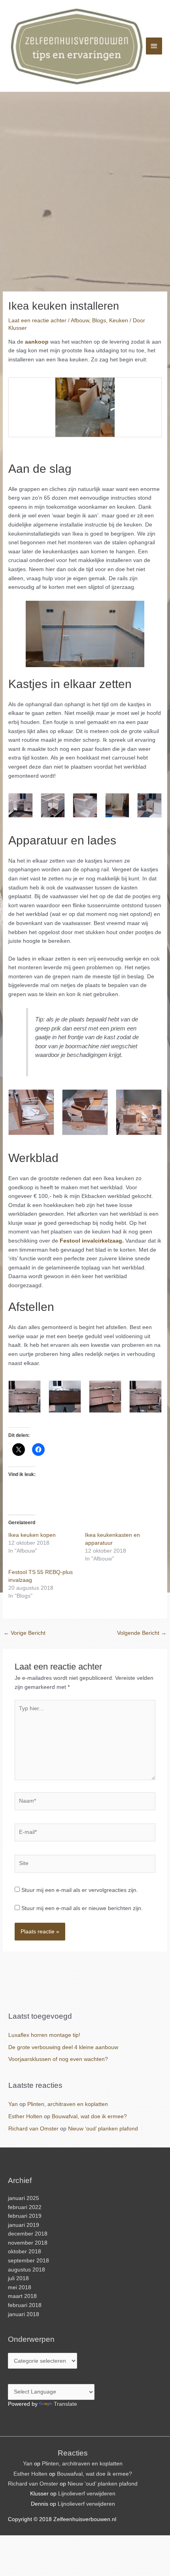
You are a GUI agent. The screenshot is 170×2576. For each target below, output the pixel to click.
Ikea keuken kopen (32, 1535)
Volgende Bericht (142, 1633)
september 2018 (28, 2261)
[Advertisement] (85, 181)
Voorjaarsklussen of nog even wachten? (58, 2059)
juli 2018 (18, 2278)
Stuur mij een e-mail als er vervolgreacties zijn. (80, 1890)
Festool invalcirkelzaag (91, 1241)
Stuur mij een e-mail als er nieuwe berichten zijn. (82, 1908)
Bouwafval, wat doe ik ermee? (89, 2116)
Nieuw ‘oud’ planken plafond (103, 2129)
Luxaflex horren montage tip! (44, 2035)
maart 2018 (22, 2296)
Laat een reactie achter (37, 321)
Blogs (99, 321)
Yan (13, 2104)
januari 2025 (24, 2198)
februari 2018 (25, 2305)
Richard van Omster (33, 2129)
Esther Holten (25, 2116)
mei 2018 (20, 2287)
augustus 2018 (26, 2270)
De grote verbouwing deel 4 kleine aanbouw (63, 2047)
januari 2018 (24, 2314)
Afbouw (80, 321)
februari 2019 (25, 2216)
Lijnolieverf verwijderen (87, 2494)
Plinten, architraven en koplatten (68, 2104)
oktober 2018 (25, 2252)
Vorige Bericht (25, 1633)
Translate (65, 2404)
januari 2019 (24, 2225)
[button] (85, 407)
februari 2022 (25, 2207)
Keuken (119, 321)
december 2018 (28, 2234)
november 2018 (28, 2243)
